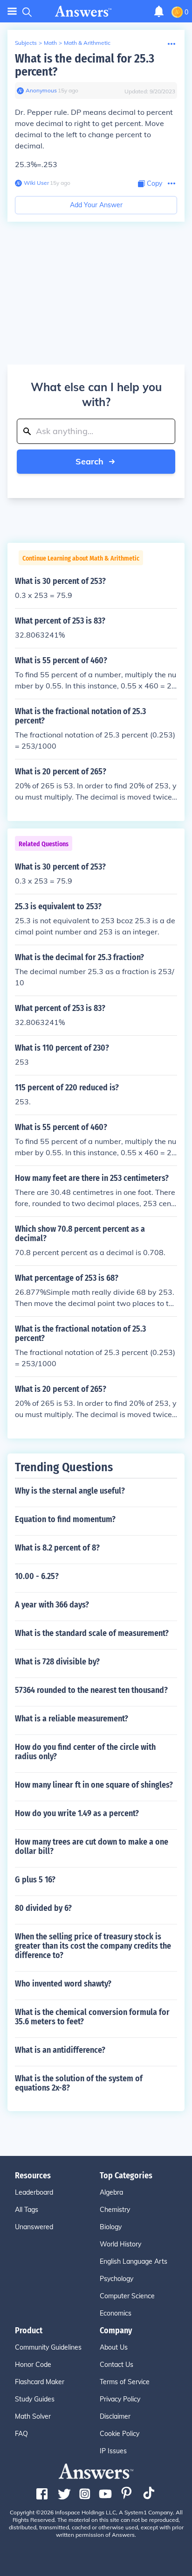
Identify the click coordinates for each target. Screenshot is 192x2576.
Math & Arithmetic (87, 43)
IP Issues (113, 2451)
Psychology (117, 2279)
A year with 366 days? (52, 1605)
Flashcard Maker (40, 2382)
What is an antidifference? (60, 2050)
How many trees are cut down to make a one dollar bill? (92, 1846)
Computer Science (127, 2296)
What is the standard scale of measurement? (92, 1633)
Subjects (26, 43)
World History (120, 2244)
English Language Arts (134, 2261)
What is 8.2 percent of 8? (57, 1548)
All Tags (27, 2210)
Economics (116, 2313)
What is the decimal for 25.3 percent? (85, 65)
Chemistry (115, 2210)
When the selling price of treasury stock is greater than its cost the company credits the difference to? (93, 1946)
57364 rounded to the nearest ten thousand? (91, 1690)
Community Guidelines (48, 2347)
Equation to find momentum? (65, 1519)
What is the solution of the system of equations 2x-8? (79, 2083)
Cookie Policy (120, 2434)
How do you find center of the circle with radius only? (85, 1752)
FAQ (21, 2434)
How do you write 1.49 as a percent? (77, 1813)
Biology (111, 2227)
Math (50, 43)
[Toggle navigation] (12, 11)
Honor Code (33, 2365)
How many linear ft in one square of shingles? (94, 1785)
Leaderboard (34, 2192)
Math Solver (33, 2416)
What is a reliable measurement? (72, 1719)
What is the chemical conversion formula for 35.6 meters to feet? (92, 2017)
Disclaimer (115, 2416)
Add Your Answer (96, 205)
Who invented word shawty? (63, 1984)
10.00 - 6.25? (37, 1576)
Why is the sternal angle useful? (70, 1491)
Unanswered (34, 2227)
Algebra (111, 2192)
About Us (114, 2347)
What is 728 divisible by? (57, 1662)
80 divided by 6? (43, 1908)
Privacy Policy (120, 2399)
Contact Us (117, 2365)
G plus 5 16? (35, 1880)
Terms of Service (125, 2382)
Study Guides (35, 2399)
